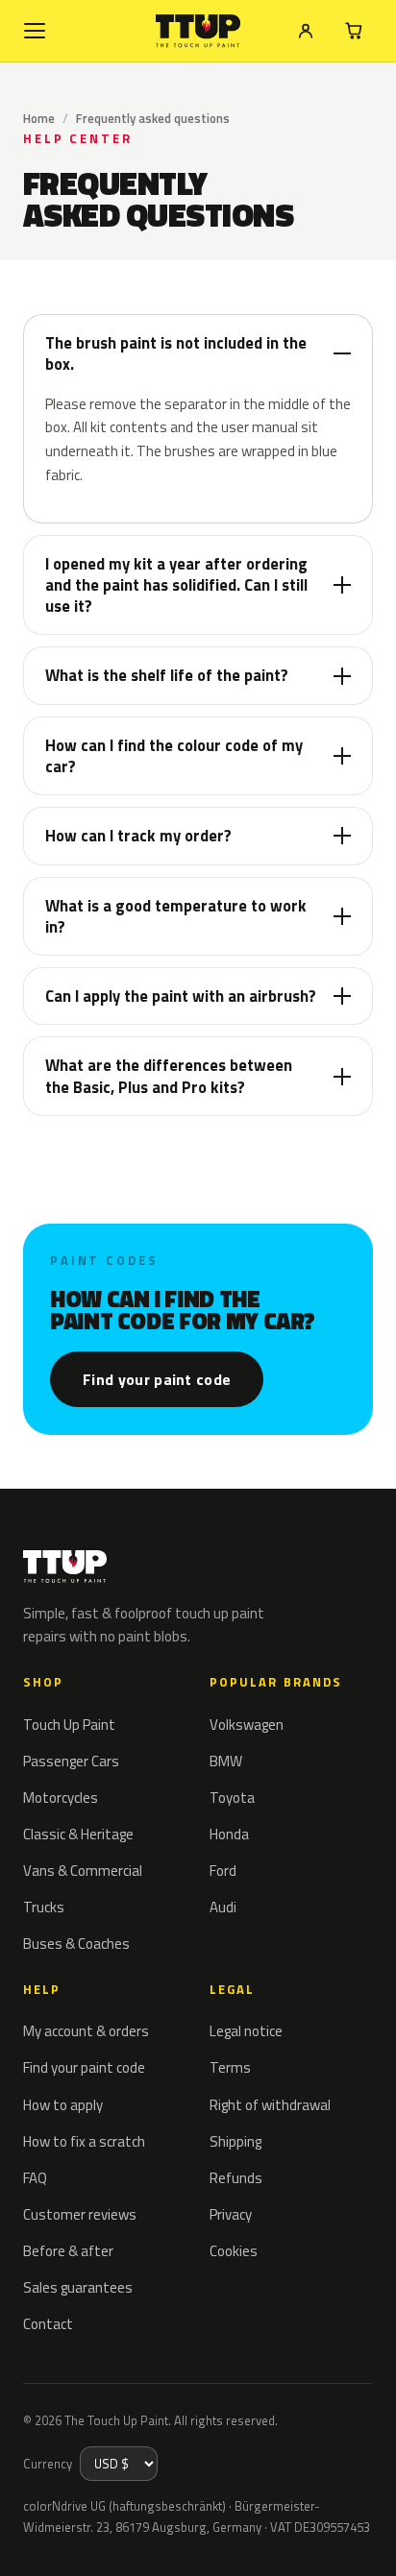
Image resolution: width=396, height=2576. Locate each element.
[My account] (306, 31)
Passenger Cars (71, 1761)
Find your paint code (157, 1379)
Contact (48, 2324)
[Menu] (35, 31)
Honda (229, 1834)
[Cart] (354, 31)
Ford (223, 1871)
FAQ (35, 2178)
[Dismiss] (367, 2540)
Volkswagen (247, 1725)
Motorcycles (61, 1798)
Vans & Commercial (83, 1871)
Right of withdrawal (270, 2105)
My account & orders (86, 2031)
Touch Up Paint (69, 1725)
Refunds (236, 2178)
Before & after (68, 2251)
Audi (223, 1907)
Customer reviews (80, 2214)
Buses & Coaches (76, 1944)
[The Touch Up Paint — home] (198, 31)
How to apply (63, 2105)
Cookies (234, 2251)
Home (39, 118)
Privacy (231, 2214)
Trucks (44, 1907)
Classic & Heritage (78, 1834)
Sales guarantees (78, 2287)
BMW (226, 1761)
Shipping (235, 2141)
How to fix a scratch (84, 2141)
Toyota (232, 1798)
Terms (230, 2067)
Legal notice (246, 2031)
